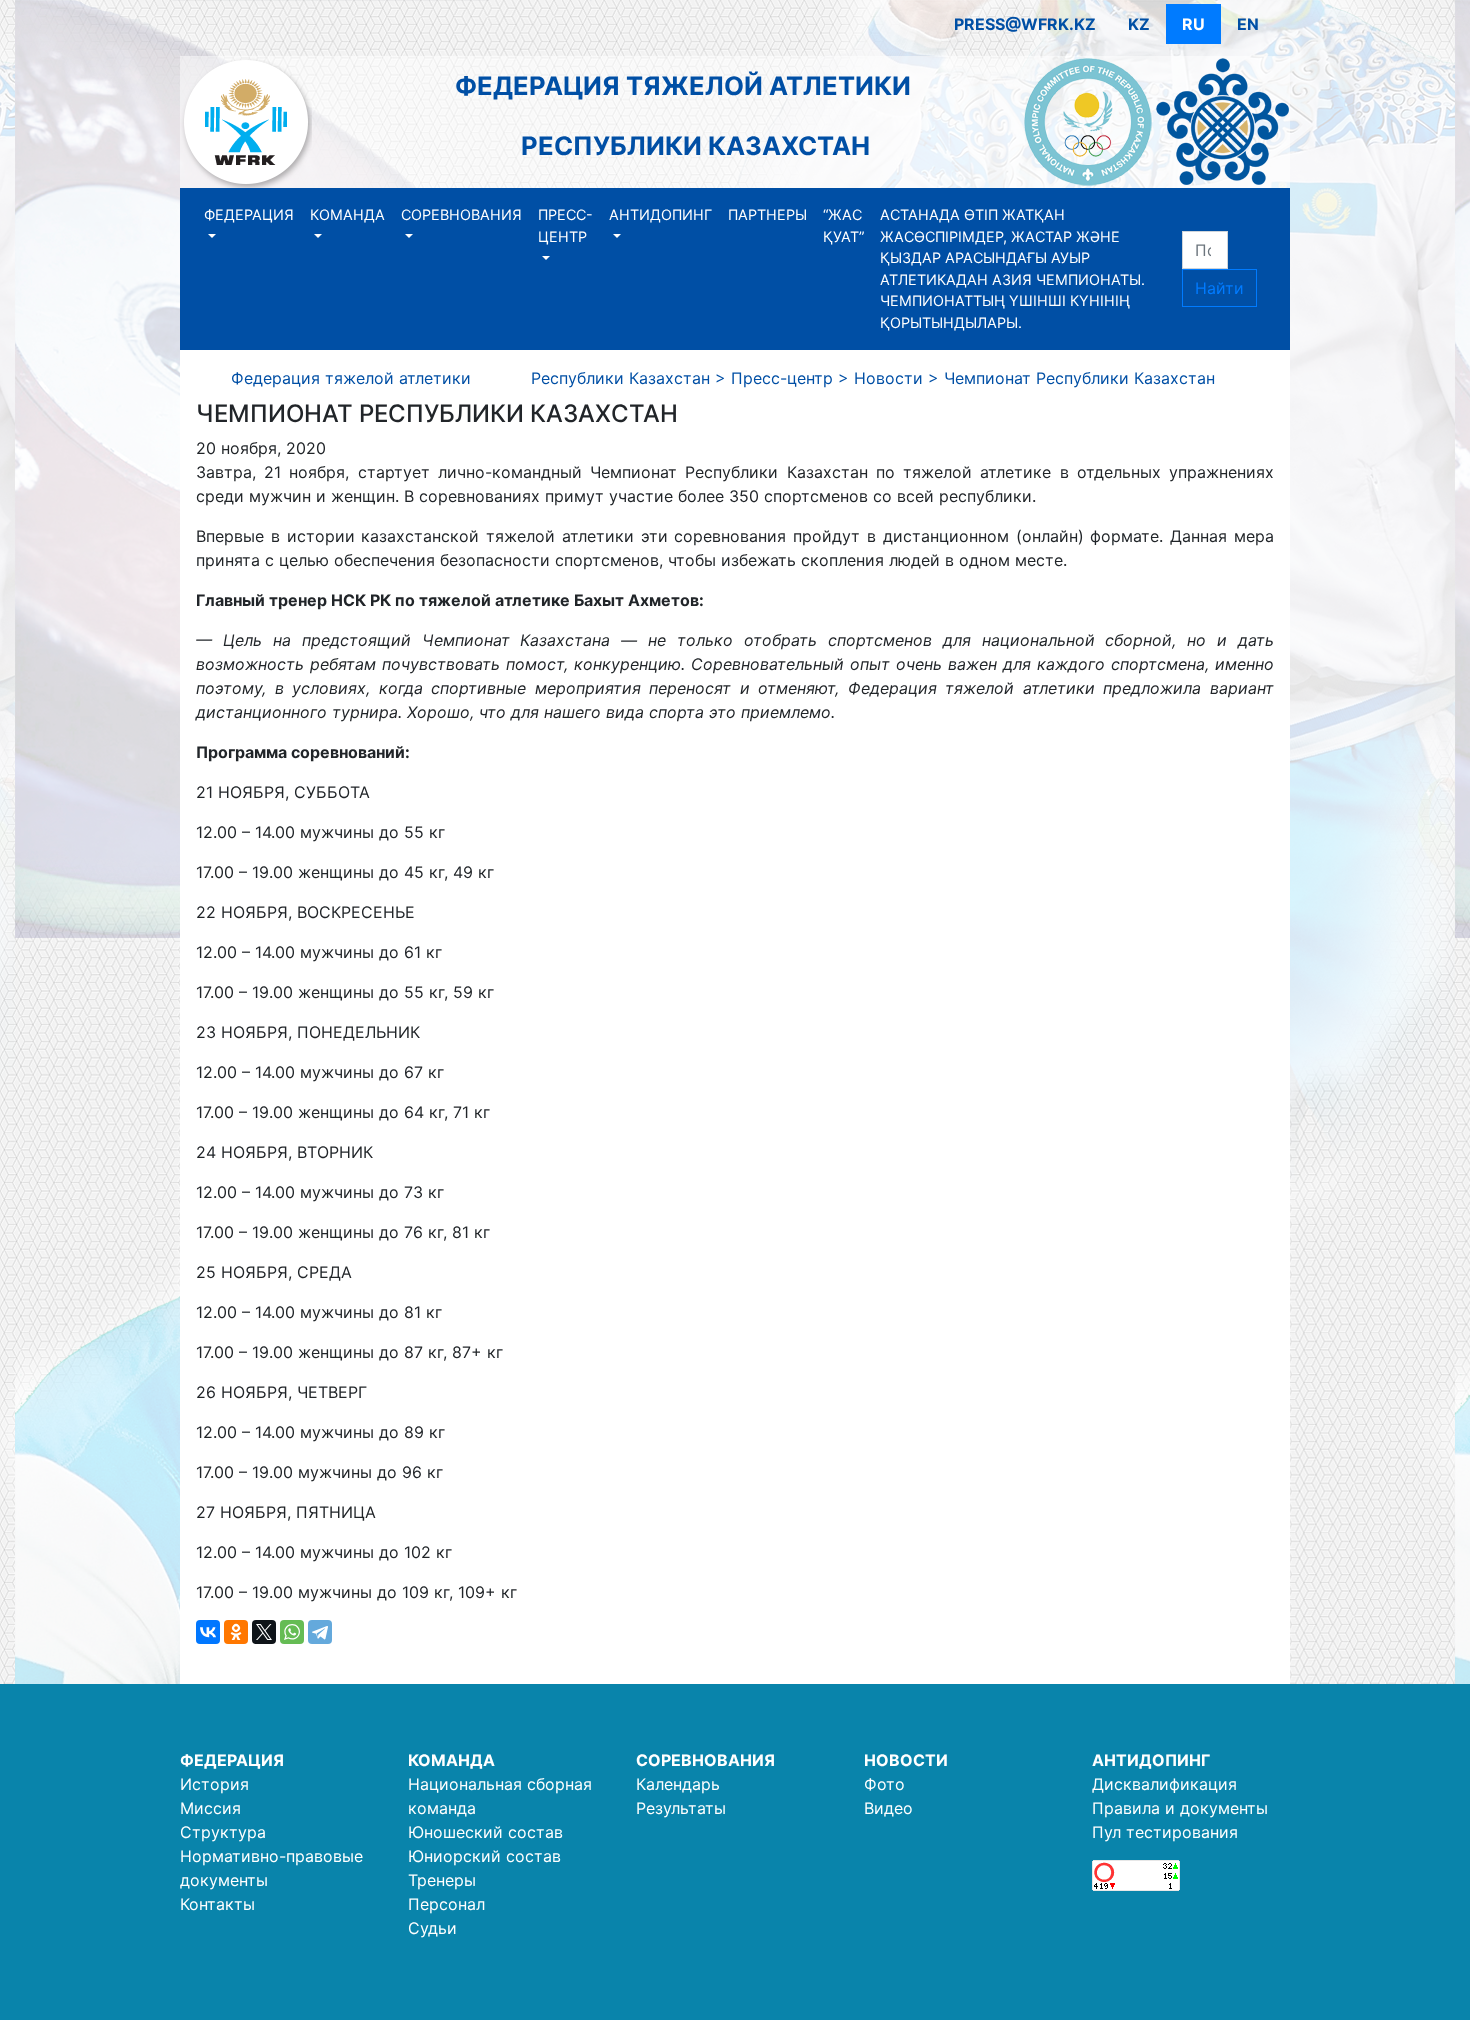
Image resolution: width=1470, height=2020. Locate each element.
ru (1193, 24)
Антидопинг (660, 214)
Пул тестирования (1165, 1832)
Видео (888, 1808)
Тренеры (442, 1880)
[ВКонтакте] (208, 1632)
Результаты (681, 1808)
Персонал (446, 1904)
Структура (223, 1832)
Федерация (249, 214)
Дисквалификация (1164, 1784)
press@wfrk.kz (1025, 24)
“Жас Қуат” (843, 225)
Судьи (432, 1928)
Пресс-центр (565, 225)
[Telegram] (320, 1632)
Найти (1219, 288)
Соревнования (461, 214)
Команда (347, 214)
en (1248, 24)
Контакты (217, 1904)
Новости (906, 1760)
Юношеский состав (485, 1832)
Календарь (678, 1784)
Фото (884, 1784)
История (214, 1784)
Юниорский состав (484, 1856)
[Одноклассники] (236, 1632)
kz (1139, 24)
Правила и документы (1180, 1808)
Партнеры (767, 214)
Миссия (210, 1808)
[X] (264, 1632)
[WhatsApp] (292, 1632)
